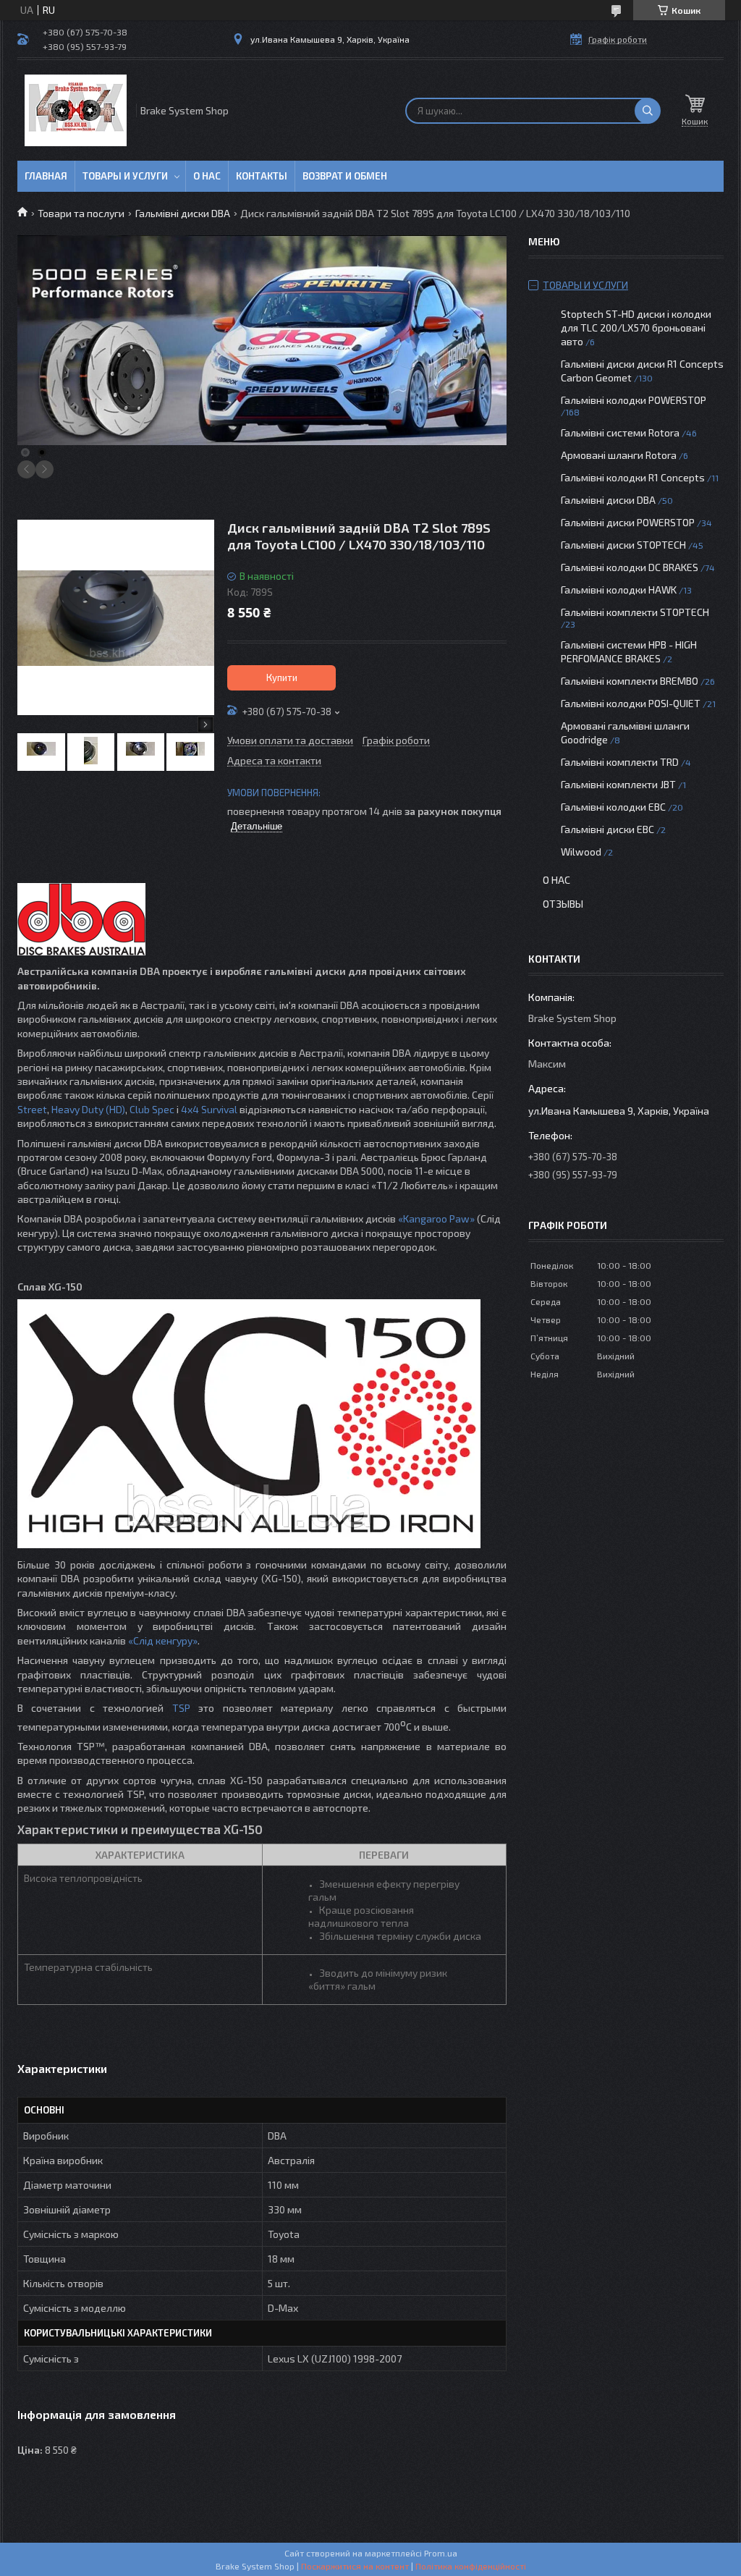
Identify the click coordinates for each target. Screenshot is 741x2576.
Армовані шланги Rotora (619, 455)
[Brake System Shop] (76, 110)
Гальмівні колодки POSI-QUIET (631, 703)
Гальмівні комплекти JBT (618, 784)
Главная (46, 176)
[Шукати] (648, 111)
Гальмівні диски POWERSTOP (628, 522)
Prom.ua (441, 2553)
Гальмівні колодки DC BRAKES (630, 567)
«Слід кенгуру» (163, 1640)
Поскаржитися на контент (355, 2566)
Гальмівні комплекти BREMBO (630, 681)
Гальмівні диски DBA (183, 213)
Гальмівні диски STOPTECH (623, 545)
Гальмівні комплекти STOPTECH (635, 612)
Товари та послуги (81, 213)
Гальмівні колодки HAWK (619, 590)
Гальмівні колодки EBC (613, 807)
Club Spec (152, 1109)
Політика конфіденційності (471, 2566)
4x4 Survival (209, 1109)
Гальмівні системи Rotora (620, 432)
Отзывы (563, 904)
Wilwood (581, 852)
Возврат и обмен (345, 176)
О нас (207, 176)
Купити (282, 677)
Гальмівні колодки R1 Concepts (634, 477)
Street (32, 1109)
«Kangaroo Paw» (436, 1219)
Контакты (262, 176)
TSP (181, 1708)
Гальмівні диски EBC (607, 829)
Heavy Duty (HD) (88, 1109)
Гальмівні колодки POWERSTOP (634, 400)
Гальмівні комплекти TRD (620, 762)
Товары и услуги (125, 176)
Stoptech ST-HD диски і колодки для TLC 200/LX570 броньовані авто (636, 328)
